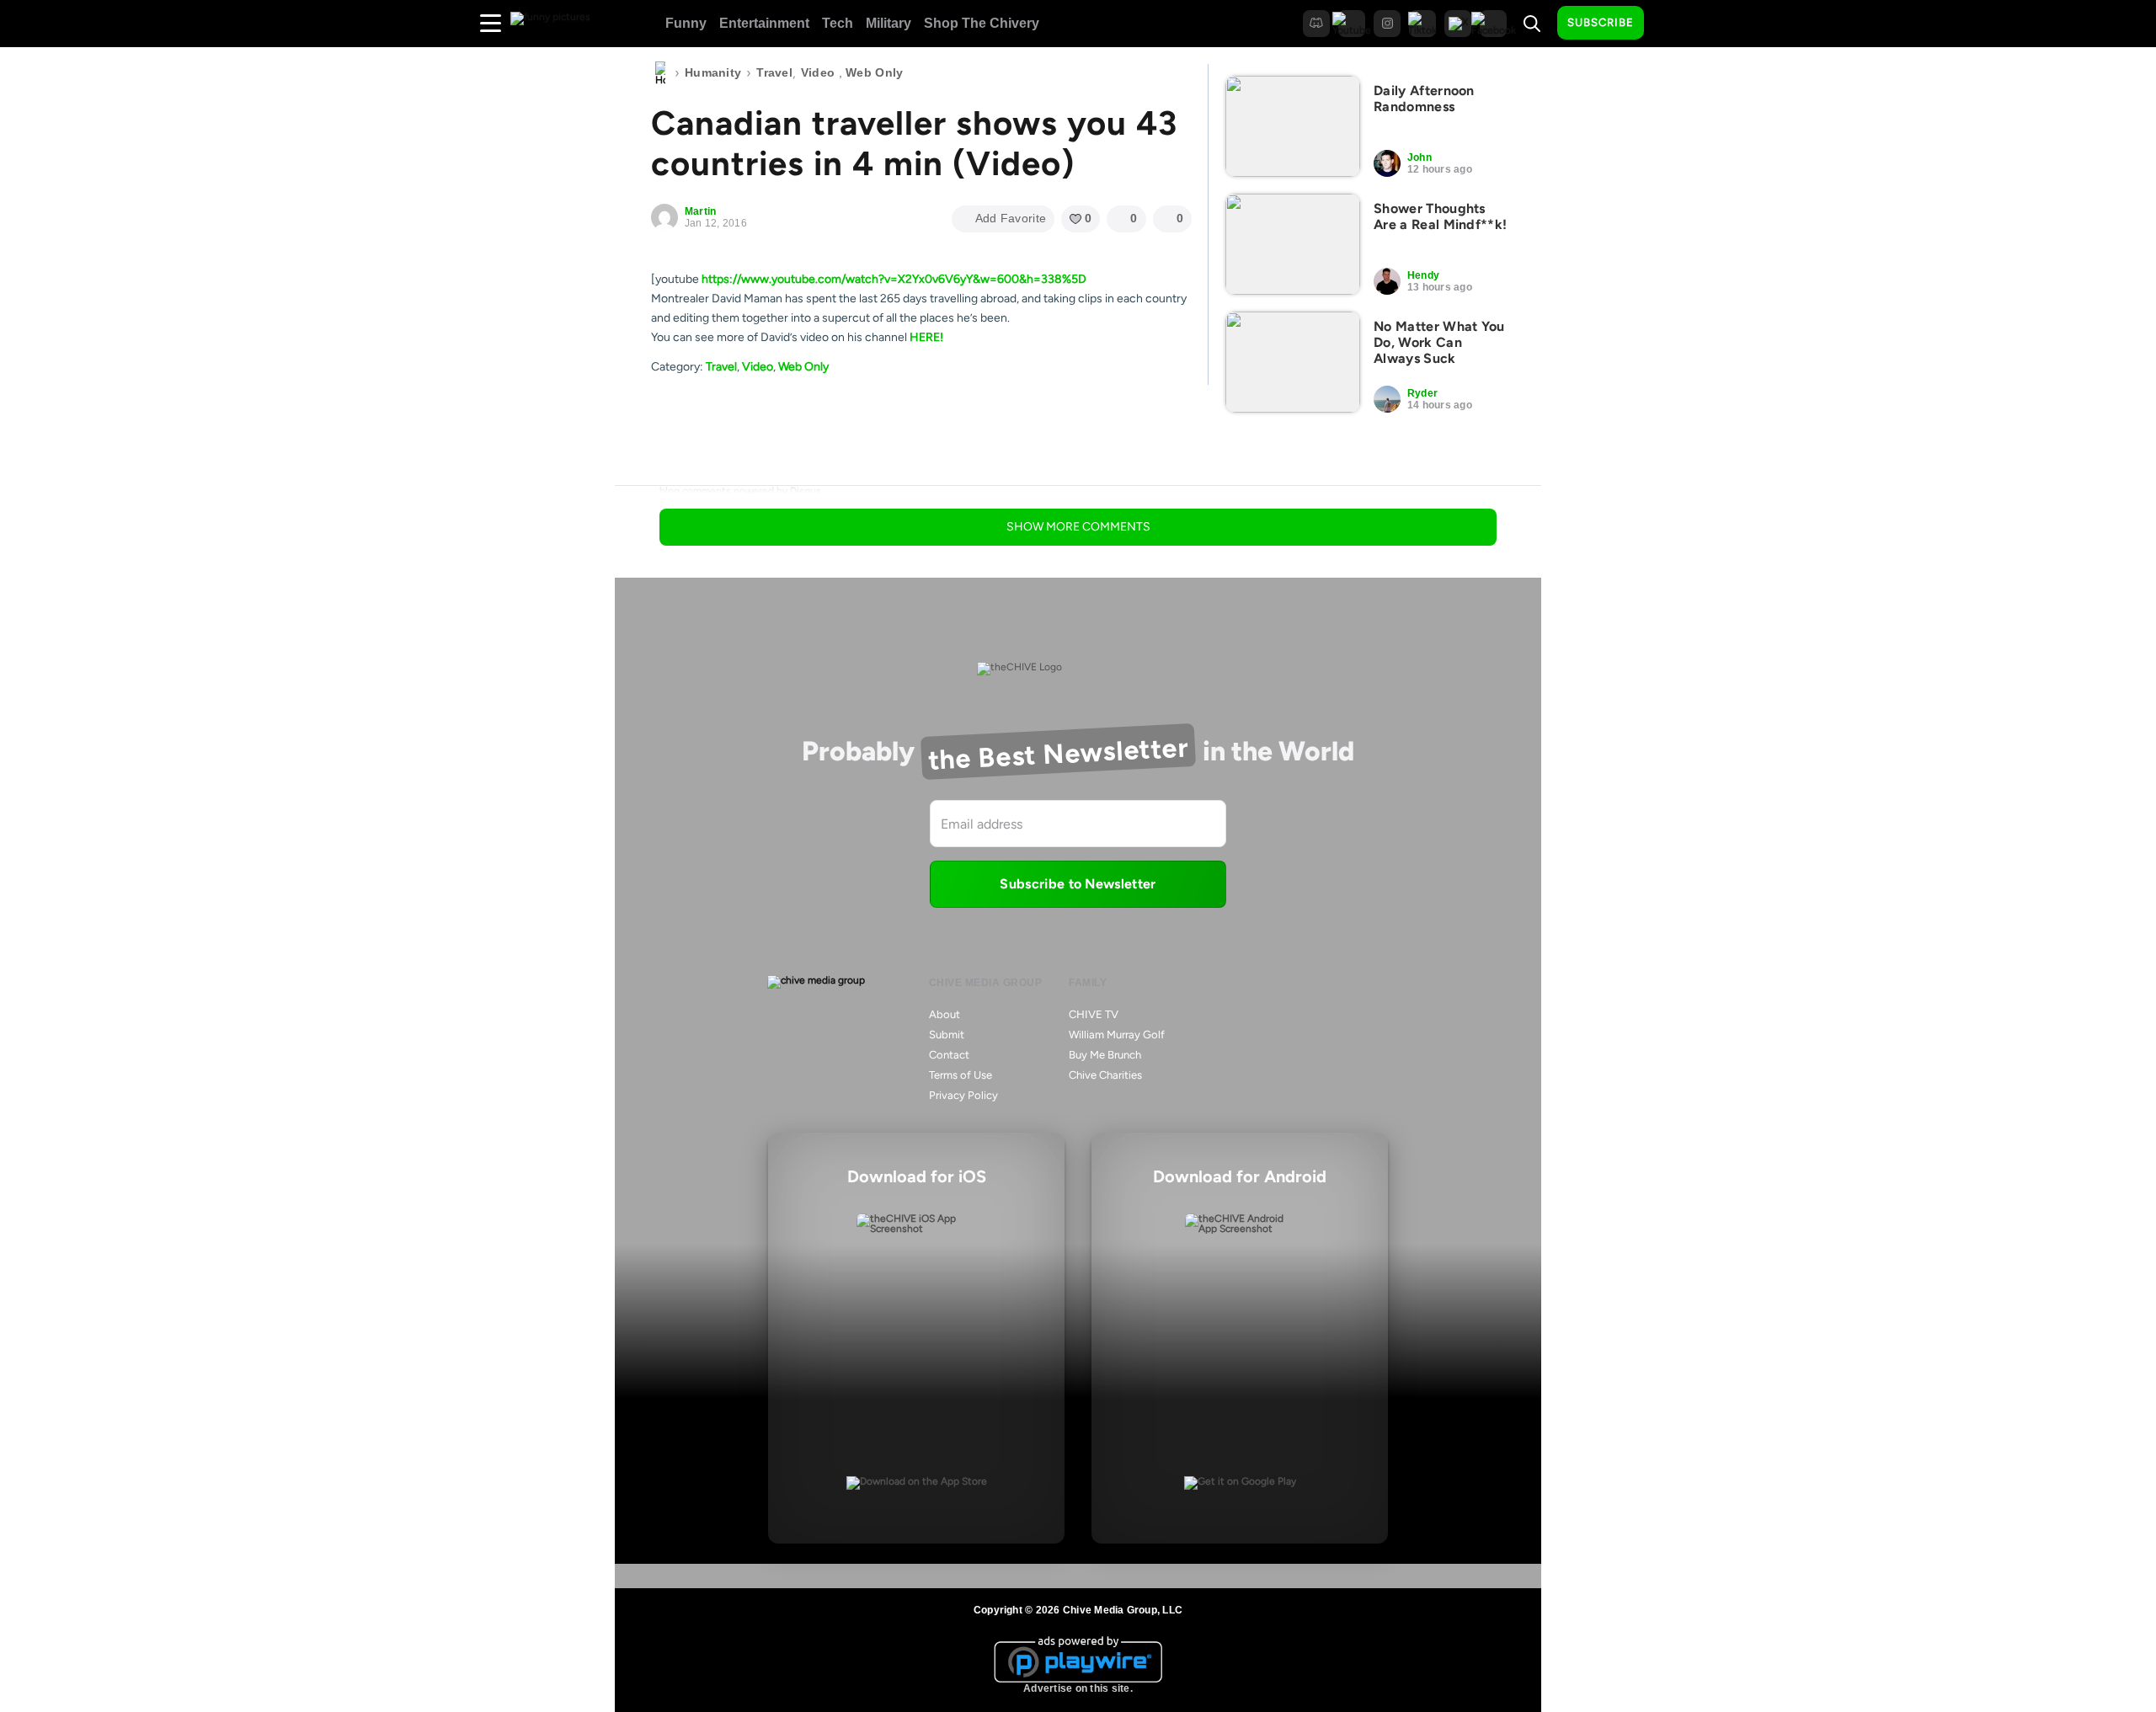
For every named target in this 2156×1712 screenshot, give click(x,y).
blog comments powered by (740, 491)
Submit (947, 1035)
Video (818, 72)
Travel (774, 72)
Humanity (713, 72)
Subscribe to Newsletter (1078, 884)
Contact (949, 1055)
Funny (686, 23)
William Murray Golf (1117, 1035)
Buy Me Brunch (1105, 1055)
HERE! (926, 337)
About (945, 1014)
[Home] (660, 73)
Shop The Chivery (982, 23)
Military (889, 23)
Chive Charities (1105, 1075)
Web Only (874, 72)
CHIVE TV (1094, 1014)
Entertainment (764, 23)
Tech (838, 23)
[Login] (1672, 24)
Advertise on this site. (1078, 1688)
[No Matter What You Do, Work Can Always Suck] (1293, 362)
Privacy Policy (963, 1095)
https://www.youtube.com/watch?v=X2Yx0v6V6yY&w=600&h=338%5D (894, 279)
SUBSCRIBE (1601, 22)
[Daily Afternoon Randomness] (1293, 126)
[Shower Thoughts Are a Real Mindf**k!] (1293, 244)
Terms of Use (961, 1075)
